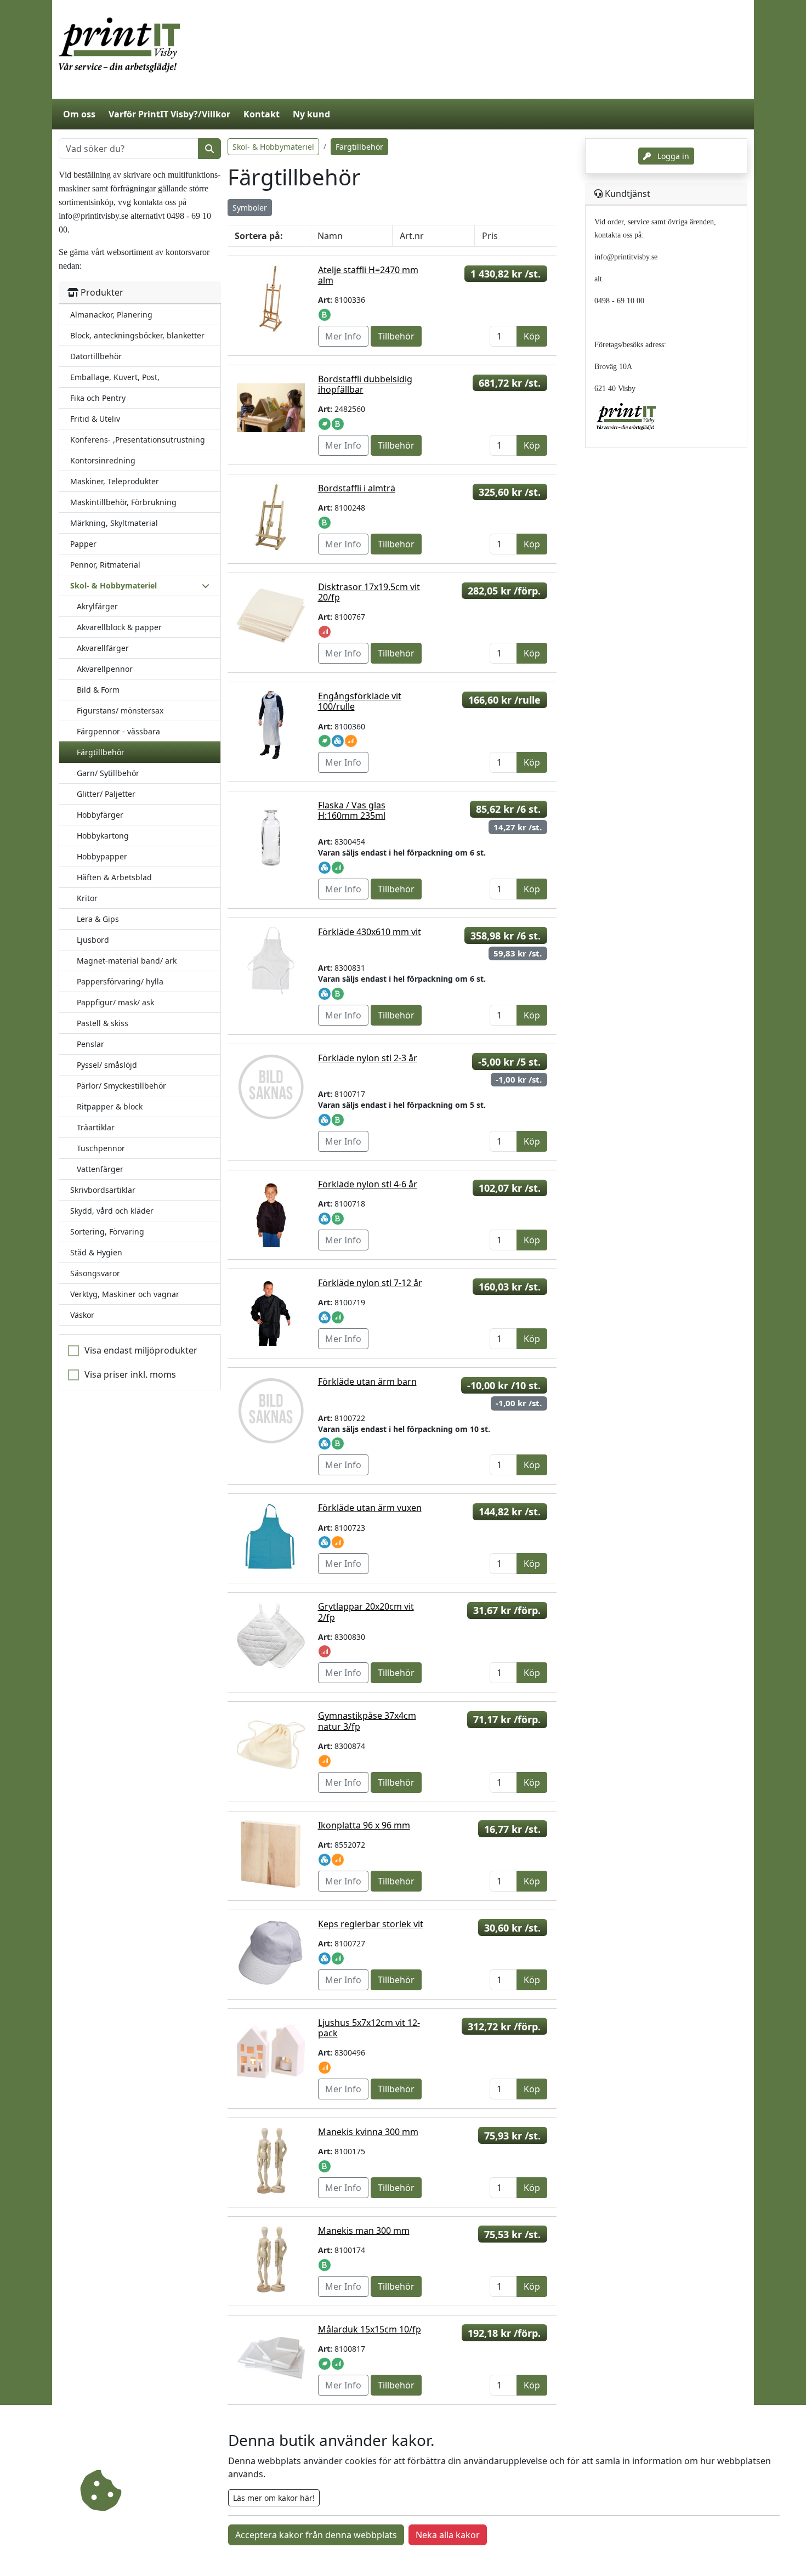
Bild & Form (98, 690)
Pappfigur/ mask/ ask (115, 1002)
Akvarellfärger (103, 648)
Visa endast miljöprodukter (141, 1350)
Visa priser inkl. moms (130, 1374)
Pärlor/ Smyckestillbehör (121, 1086)
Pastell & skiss (103, 1023)
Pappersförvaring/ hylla (120, 981)
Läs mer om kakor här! (274, 2498)
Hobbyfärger (100, 815)
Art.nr (412, 236)
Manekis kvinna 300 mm (368, 2132)
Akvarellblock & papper (119, 627)
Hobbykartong (103, 836)
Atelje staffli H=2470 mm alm (368, 275)
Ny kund (311, 114)
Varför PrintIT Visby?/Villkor (169, 114)
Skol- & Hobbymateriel (273, 147)
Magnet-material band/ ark (127, 961)
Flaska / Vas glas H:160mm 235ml (352, 810)
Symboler (250, 208)
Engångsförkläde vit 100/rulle (360, 701)
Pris (490, 236)
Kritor (87, 898)
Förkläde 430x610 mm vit (370, 932)
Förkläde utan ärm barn (367, 1382)
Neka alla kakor (448, 2535)
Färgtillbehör (101, 752)
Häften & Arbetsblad (114, 877)
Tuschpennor (101, 1148)
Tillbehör (396, 336)
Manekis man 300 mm (364, 2230)
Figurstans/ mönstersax (120, 710)
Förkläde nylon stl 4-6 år (368, 1184)
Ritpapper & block (110, 1106)
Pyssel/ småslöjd (107, 1065)
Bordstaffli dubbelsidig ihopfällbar (365, 384)
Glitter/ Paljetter (106, 794)
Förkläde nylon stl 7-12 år (370, 1283)
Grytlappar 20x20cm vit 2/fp (366, 1612)
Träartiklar (96, 1127)
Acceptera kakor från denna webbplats (316, 2535)
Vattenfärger (100, 1169)
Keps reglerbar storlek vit (371, 1924)
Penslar (90, 1044)
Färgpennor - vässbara (118, 731)
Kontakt (262, 114)
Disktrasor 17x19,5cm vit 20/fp (369, 592)
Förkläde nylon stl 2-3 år (368, 1058)
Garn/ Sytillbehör (108, 773)
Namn (330, 236)
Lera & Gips (98, 919)
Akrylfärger (97, 606)
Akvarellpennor (105, 669)
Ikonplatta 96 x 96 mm (364, 1825)
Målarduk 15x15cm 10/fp (370, 2329)
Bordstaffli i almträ (357, 488)
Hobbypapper (102, 856)
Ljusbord (93, 940)
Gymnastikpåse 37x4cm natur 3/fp (367, 1721)
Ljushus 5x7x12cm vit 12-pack (369, 2028)
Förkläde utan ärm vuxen (370, 1508)
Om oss (79, 114)
